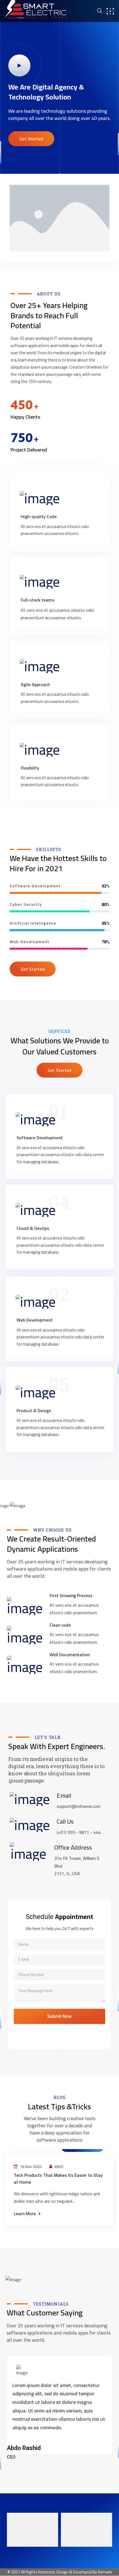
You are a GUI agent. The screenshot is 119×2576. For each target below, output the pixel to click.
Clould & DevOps (33, 1228)
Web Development (35, 1320)
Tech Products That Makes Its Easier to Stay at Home (58, 2179)
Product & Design (34, 1411)
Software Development (40, 1138)
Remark (105, 2572)
